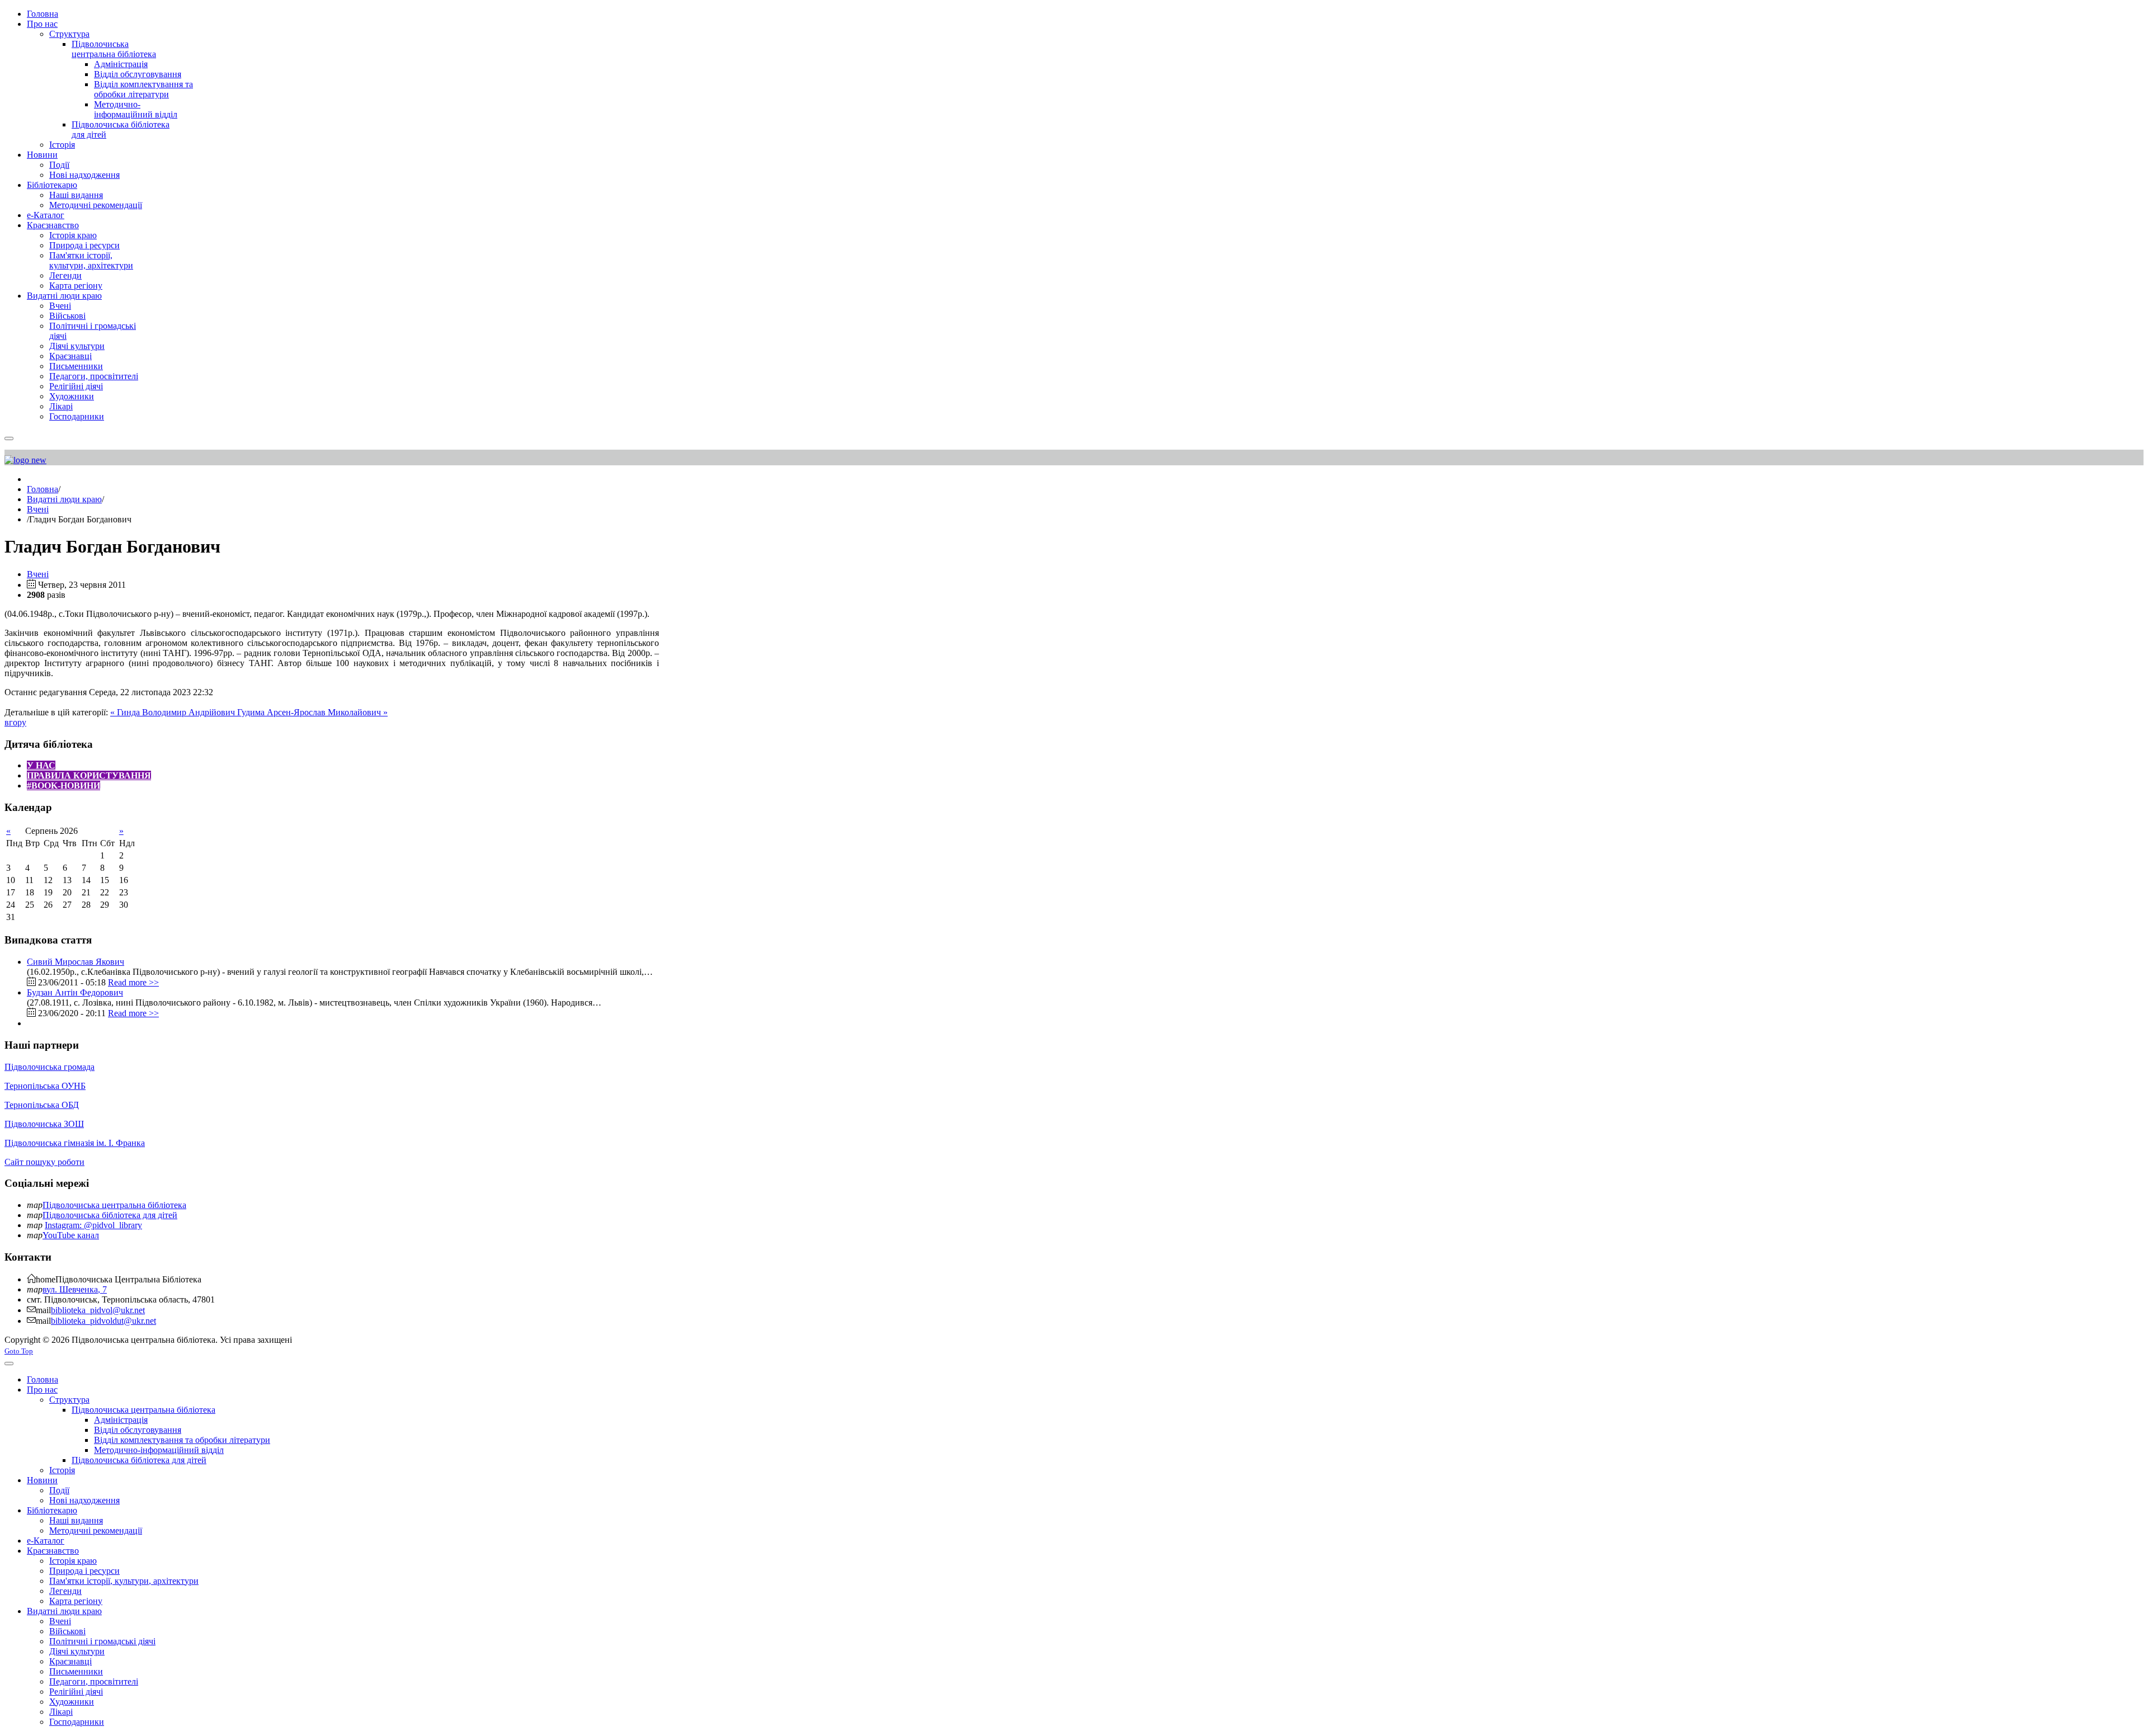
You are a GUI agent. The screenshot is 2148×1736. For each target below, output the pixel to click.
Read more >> (133, 982)
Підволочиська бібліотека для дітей (110, 1215)
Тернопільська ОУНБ (45, 1086)
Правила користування (89, 775)
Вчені (38, 509)
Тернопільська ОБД (42, 1105)
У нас (41, 765)
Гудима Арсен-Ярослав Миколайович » (312, 712)
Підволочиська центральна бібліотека (114, 1205)
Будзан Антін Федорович (75, 992)
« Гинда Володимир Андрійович (174, 712)
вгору (15, 722)
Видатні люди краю (64, 499)
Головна (43, 489)
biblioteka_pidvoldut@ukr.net (103, 1321)
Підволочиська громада (50, 1067)
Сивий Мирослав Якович (76, 962)
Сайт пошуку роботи (44, 1162)
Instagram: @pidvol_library (93, 1225)
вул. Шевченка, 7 (75, 1289)
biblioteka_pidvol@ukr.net (98, 1310)
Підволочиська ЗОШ (44, 1124)
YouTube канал (71, 1235)
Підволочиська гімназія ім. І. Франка (75, 1143)
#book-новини (63, 786)
